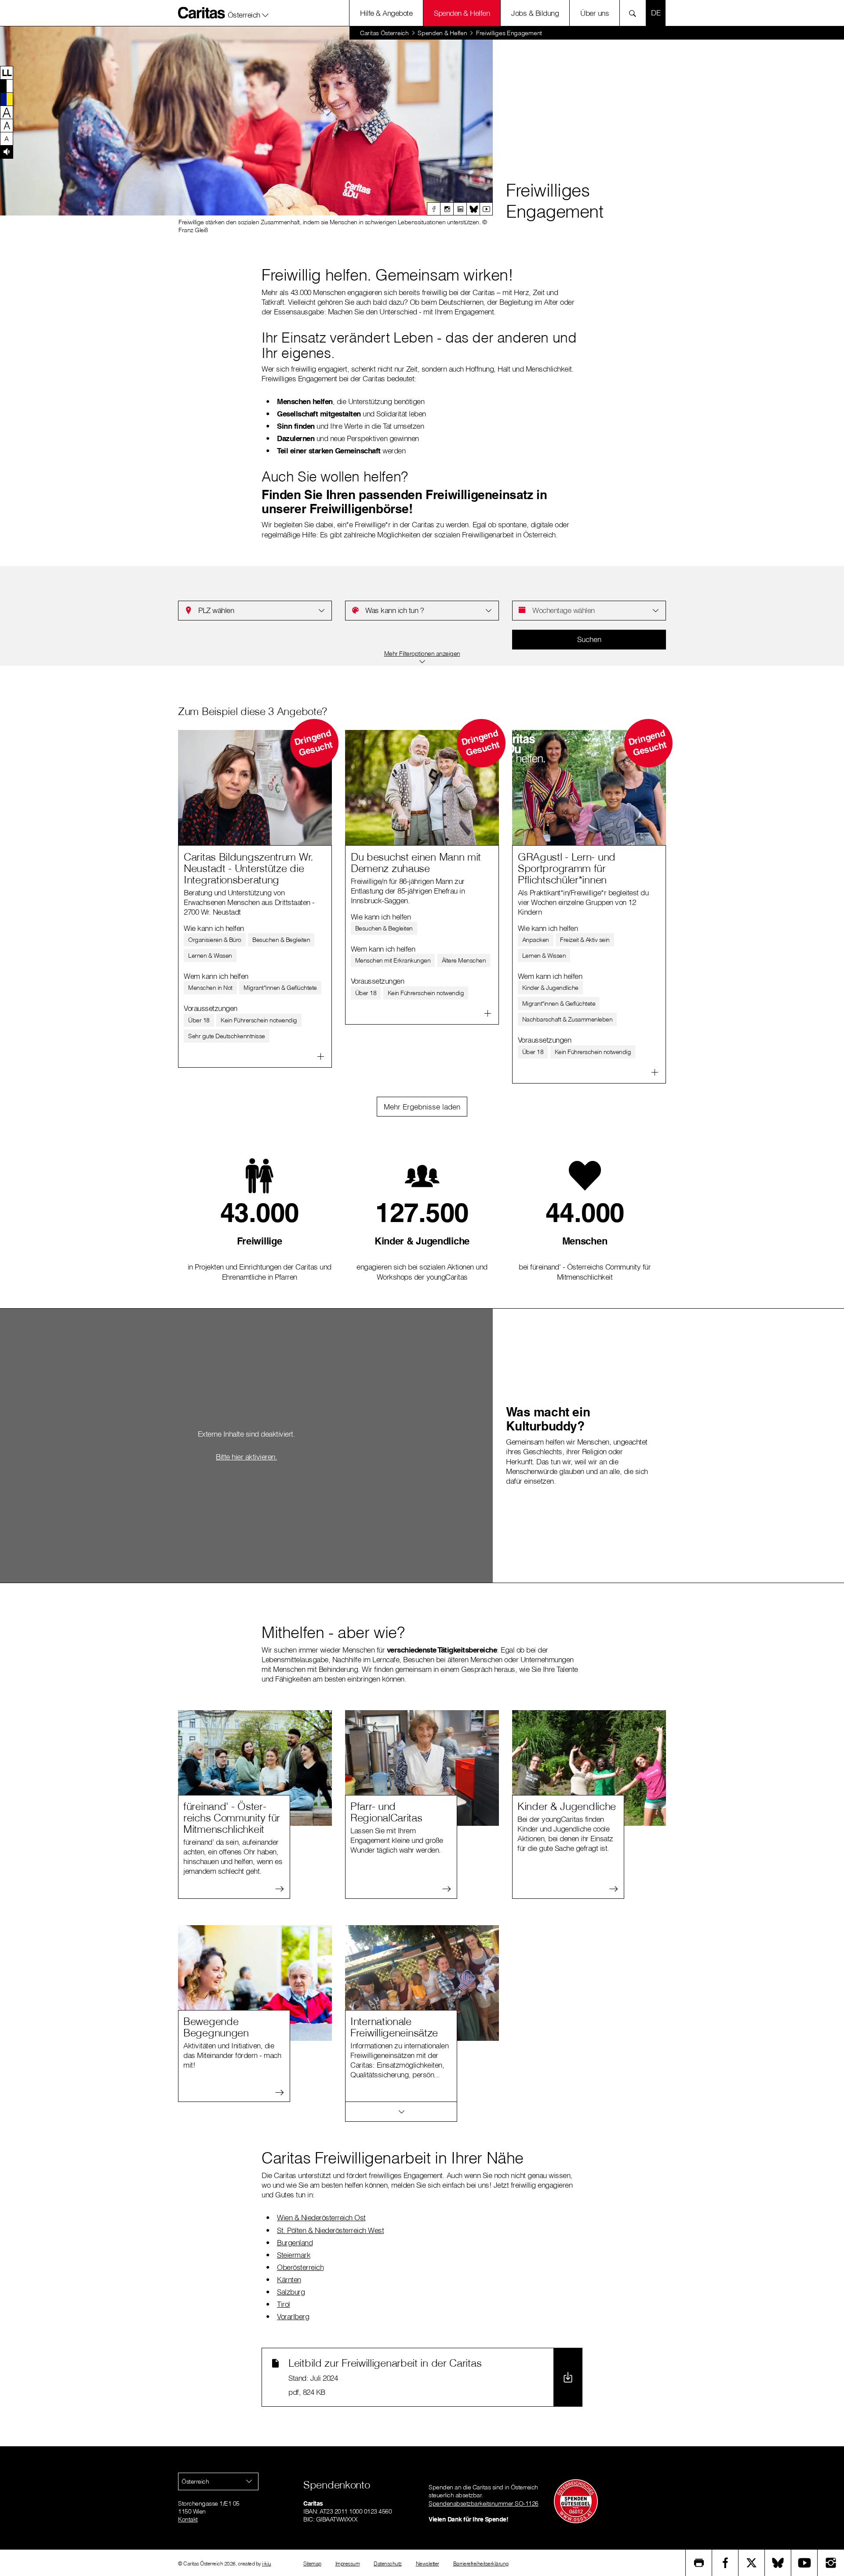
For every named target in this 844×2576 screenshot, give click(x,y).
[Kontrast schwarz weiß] (7, 86)
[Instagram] (447, 209)
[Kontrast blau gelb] (7, 99)
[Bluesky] (473, 209)
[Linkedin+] (460, 209)
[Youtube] (486, 209)
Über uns (595, 13)
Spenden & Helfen (462, 13)
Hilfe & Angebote (386, 13)
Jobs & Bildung (535, 13)
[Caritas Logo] (202, 13)
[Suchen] (635, 13)
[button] (248, 13)
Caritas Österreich (384, 33)
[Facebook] (433, 209)
